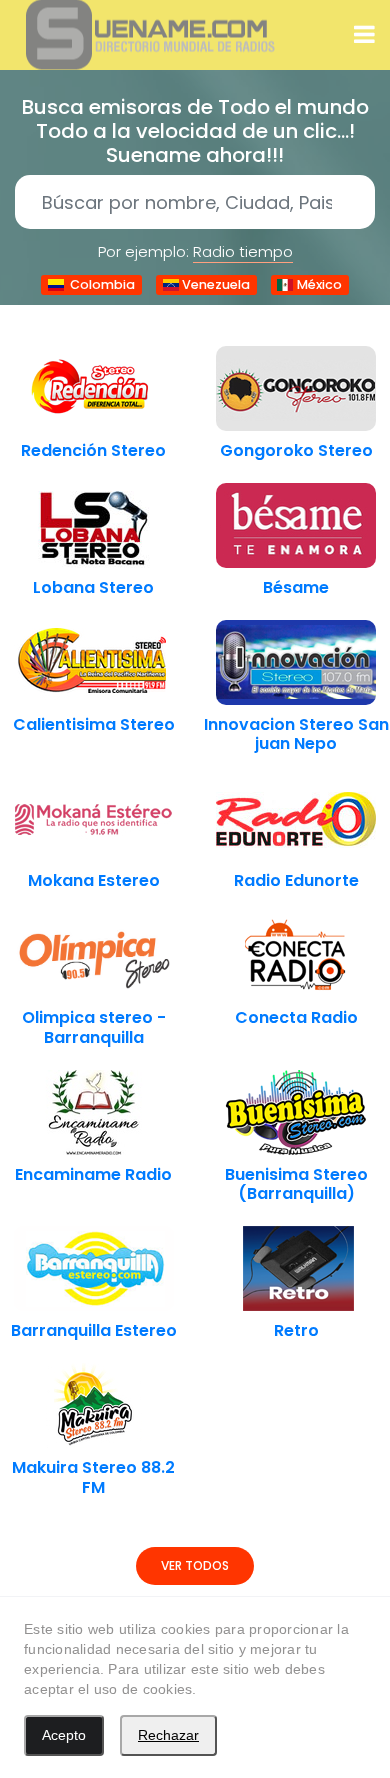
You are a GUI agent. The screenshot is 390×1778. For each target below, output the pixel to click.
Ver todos (195, 1565)
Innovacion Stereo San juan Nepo (296, 734)
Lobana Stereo (93, 587)
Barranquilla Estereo (94, 1330)
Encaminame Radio (93, 1174)
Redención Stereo (93, 450)
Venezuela (214, 284)
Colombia (99, 284)
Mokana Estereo (94, 880)
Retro (296, 1330)
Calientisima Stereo (94, 724)
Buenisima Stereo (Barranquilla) (296, 1184)
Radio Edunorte (296, 880)
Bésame (296, 587)
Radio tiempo (243, 251)
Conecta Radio (296, 1017)
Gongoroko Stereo (296, 450)
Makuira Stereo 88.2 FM (93, 1477)
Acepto (64, 1735)
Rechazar (168, 1735)
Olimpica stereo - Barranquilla (94, 1027)
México (318, 284)
